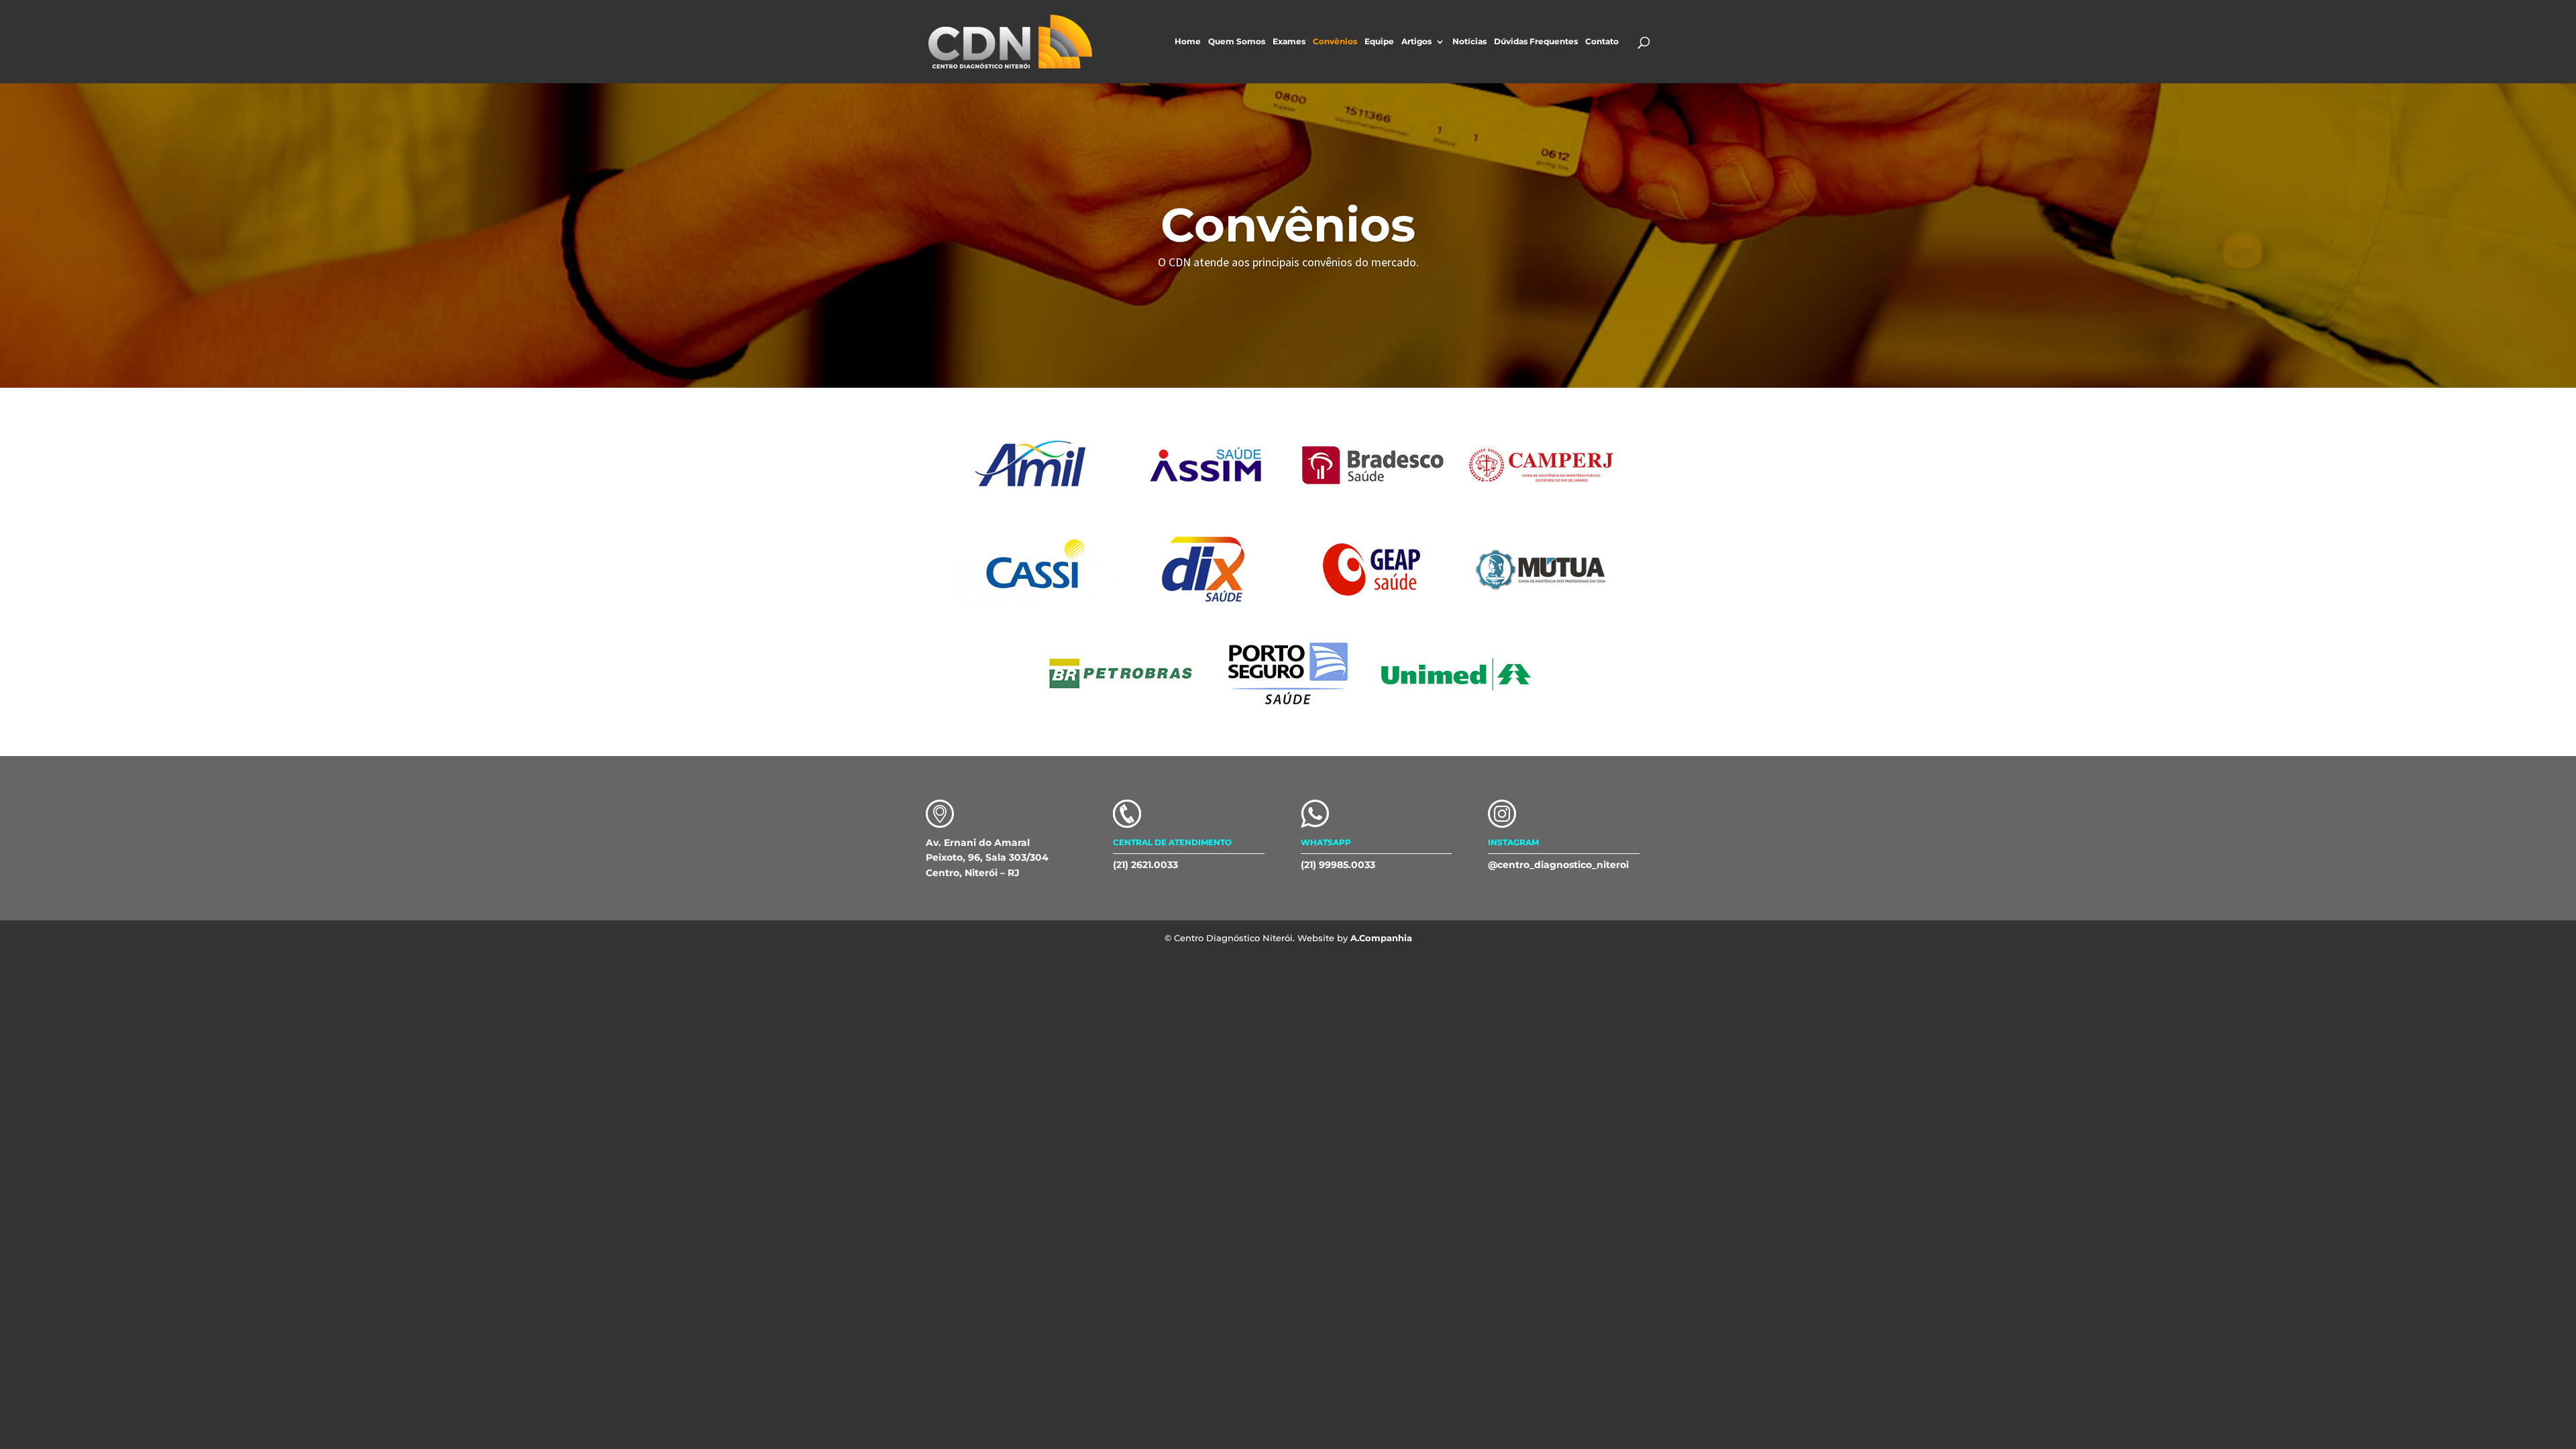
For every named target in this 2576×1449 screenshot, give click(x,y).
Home (1188, 42)
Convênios (1335, 42)
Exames (1289, 42)
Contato (1602, 42)
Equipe (1379, 42)
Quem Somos (1237, 42)
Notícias (1469, 42)
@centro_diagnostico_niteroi (1558, 865)
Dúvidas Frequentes (1536, 42)
